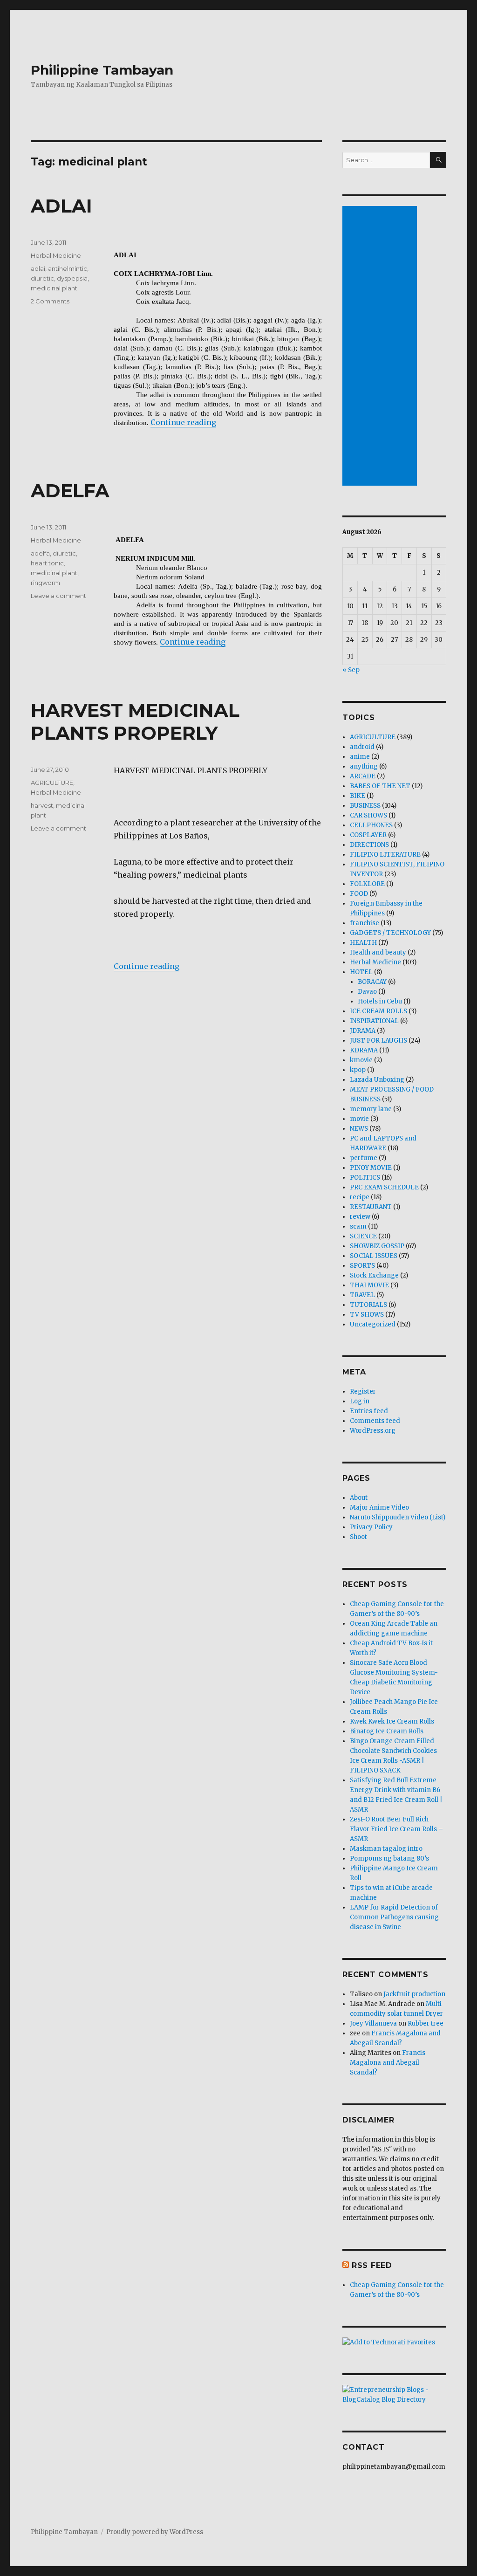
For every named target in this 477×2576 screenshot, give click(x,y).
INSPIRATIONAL (374, 1021)
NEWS (359, 1129)
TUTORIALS (368, 1305)
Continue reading (183, 422)
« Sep (351, 670)
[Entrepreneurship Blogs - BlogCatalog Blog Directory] (394, 2395)
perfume (364, 1158)
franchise (365, 923)
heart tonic (47, 563)
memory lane (371, 1109)
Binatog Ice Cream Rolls (387, 1731)
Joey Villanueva (373, 2023)
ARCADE (363, 776)
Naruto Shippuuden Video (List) (398, 1517)
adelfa (40, 553)
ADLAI (61, 206)
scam (358, 1226)
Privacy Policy (371, 1527)
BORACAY (372, 982)
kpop (358, 1070)
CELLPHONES (371, 825)
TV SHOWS (367, 1315)
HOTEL (361, 972)
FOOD (359, 894)
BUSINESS (365, 806)
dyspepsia (72, 278)
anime (360, 757)
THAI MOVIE (369, 1285)
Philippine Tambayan (102, 70)
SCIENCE (363, 1236)
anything (364, 766)
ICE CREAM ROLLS (378, 1011)
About (359, 1498)
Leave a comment (58, 596)
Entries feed (369, 1411)
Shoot (358, 1537)
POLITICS (365, 1178)
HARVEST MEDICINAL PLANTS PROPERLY (135, 721)
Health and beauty (378, 952)
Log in (360, 1401)
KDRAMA (364, 1050)
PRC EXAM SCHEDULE (384, 1187)
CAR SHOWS (368, 815)
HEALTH (363, 943)
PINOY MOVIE (371, 1168)
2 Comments (50, 301)
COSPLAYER (368, 835)
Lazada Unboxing (377, 1080)
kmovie (361, 1060)
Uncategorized (373, 1324)
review (360, 1217)
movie (359, 1119)
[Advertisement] (381, 347)
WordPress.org (373, 1431)
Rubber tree (426, 2023)
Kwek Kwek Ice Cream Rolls (392, 1721)
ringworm (45, 583)
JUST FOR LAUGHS (378, 1041)
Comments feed (375, 1421)
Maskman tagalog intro (386, 1849)
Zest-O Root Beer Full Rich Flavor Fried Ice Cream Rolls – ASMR (396, 1829)
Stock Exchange (374, 1275)
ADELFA (70, 491)
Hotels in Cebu (380, 1001)
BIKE (358, 796)
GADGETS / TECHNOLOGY (390, 933)
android (362, 747)
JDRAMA (363, 1031)
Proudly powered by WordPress (155, 2532)
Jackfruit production (414, 1994)
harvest (42, 805)
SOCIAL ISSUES (374, 1256)
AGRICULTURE (52, 783)
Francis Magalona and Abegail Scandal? (388, 2063)
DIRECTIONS (369, 845)
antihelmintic (68, 268)
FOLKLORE (367, 884)
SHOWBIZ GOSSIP (377, 1246)
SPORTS (362, 1266)
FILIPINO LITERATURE (385, 855)
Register (363, 1391)
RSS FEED (372, 2265)
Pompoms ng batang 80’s (389, 1858)
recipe (360, 1197)
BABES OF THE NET (380, 786)
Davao (367, 992)
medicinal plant (54, 288)
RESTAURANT (371, 1207)
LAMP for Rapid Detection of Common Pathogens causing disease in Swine (394, 1917)
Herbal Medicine (56, 255)
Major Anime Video (379, 1508)
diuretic (42, 278)
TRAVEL (362, 1295)
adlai (38, 268)
